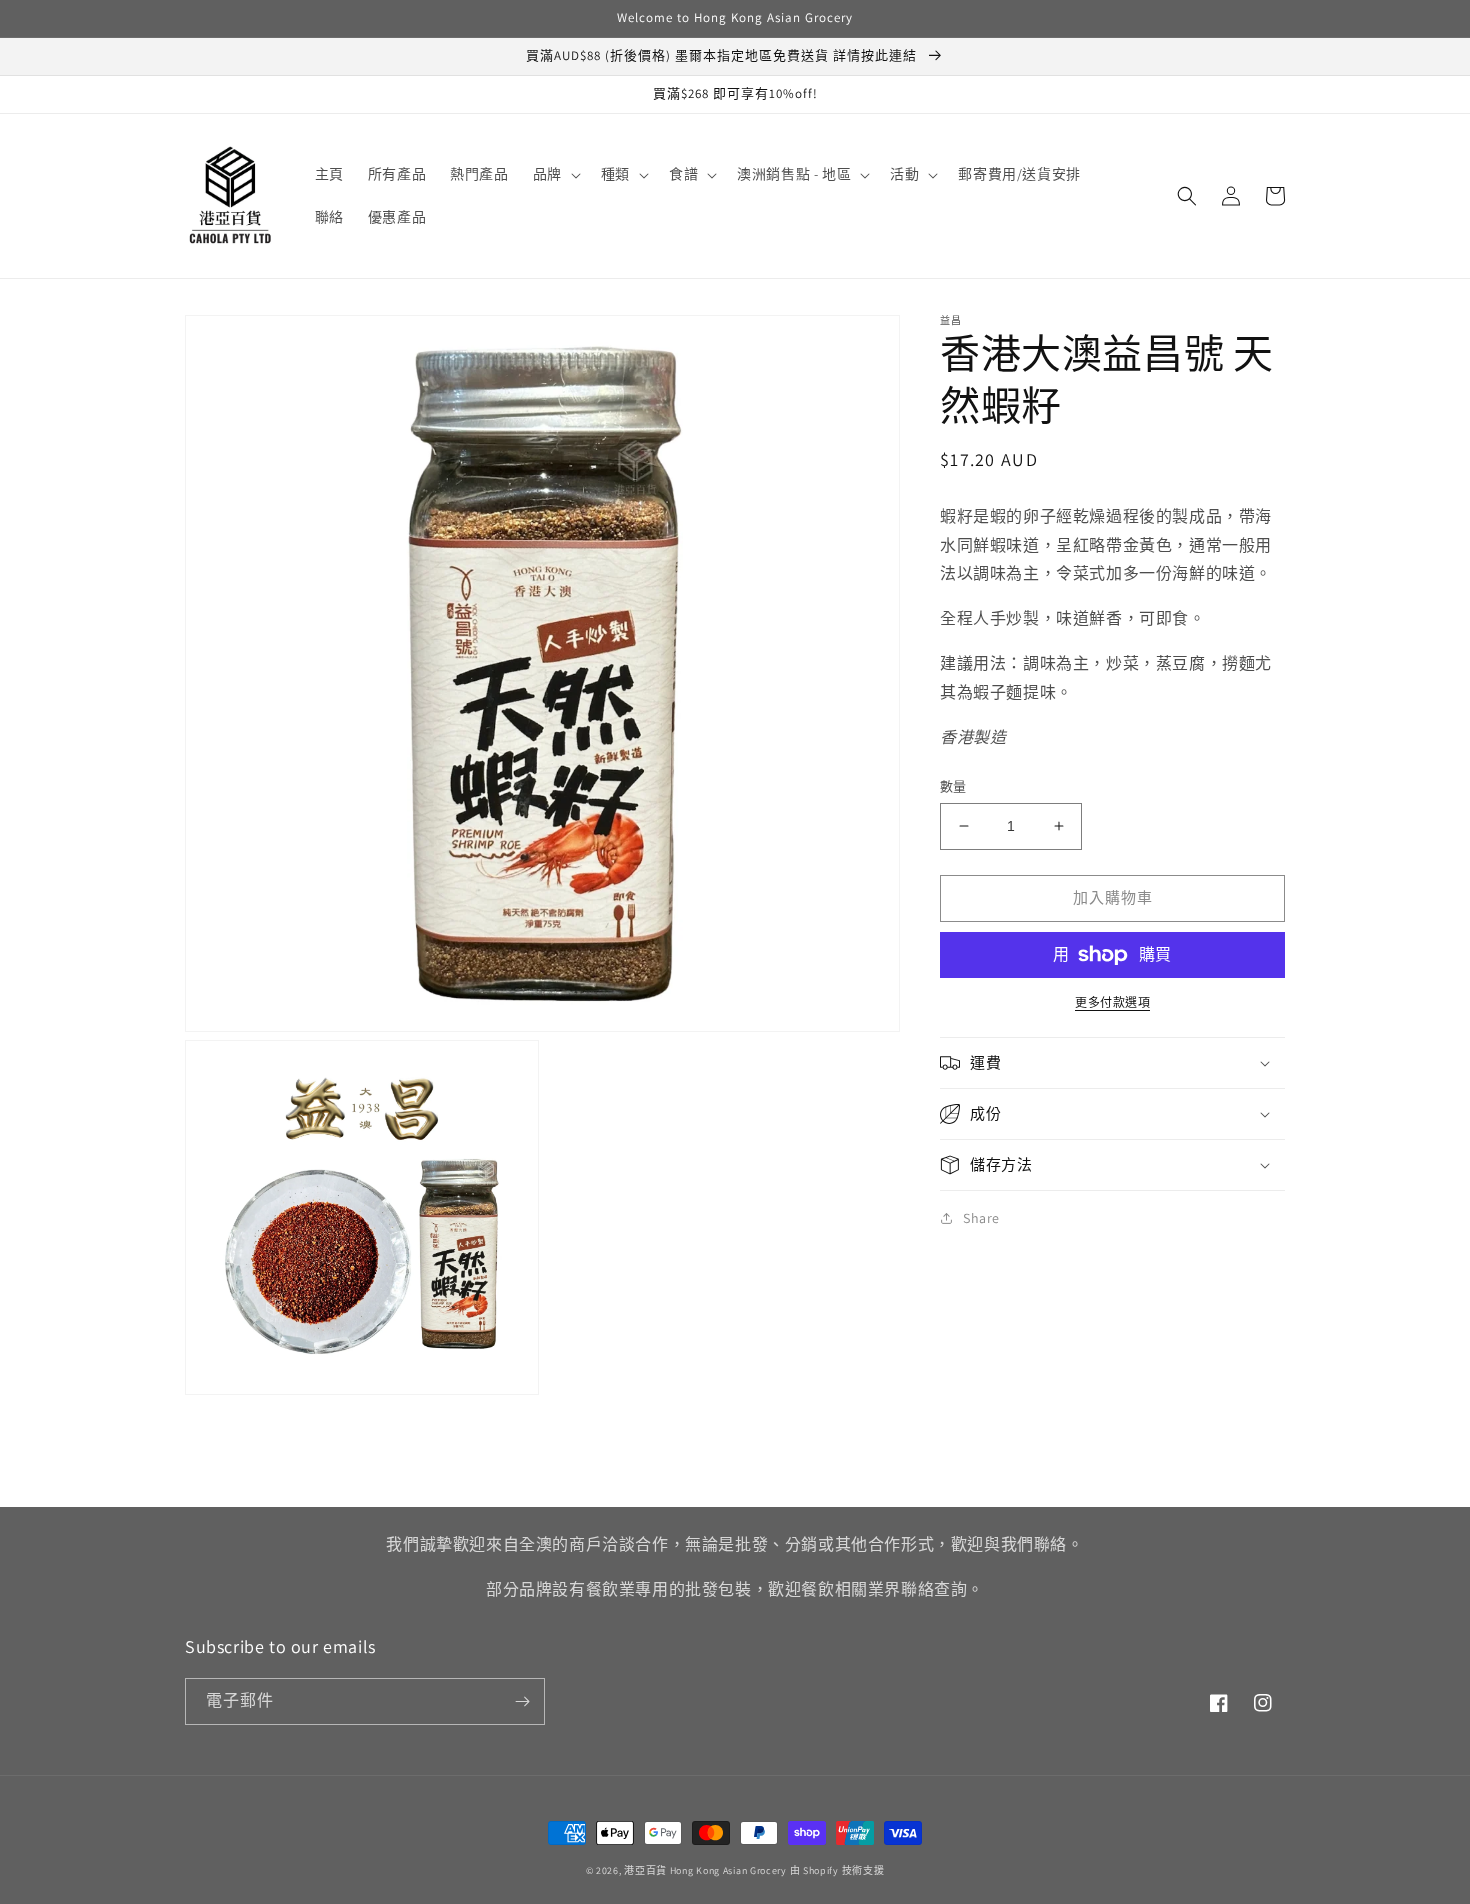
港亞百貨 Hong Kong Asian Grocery (705, 1870)
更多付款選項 (1112, 1002)
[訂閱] (522, 1701)
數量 (953, 786)
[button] (555, 174)
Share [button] (981, 1218)
